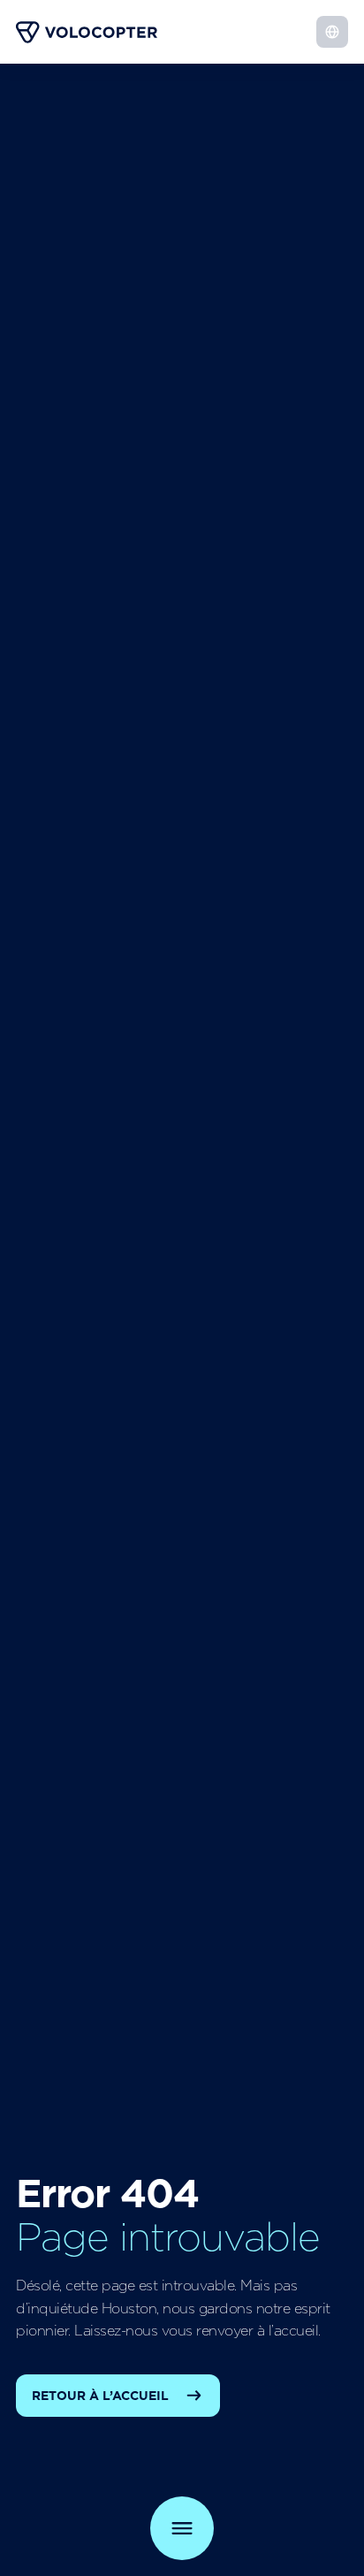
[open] (332, 32)
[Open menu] (182, 2528)
